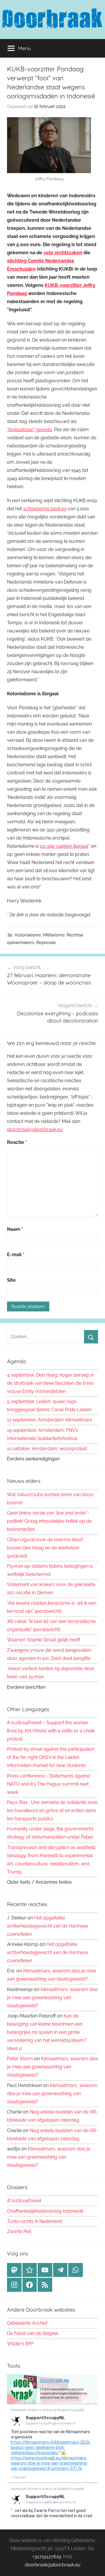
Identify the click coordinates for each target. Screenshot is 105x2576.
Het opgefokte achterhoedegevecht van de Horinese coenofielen (48, 1926)
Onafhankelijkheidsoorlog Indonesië (45, 2211)
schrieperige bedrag (45, 509)
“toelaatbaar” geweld (29, 430)
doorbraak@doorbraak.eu (35, 1129)
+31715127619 (47, 2557)
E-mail (16, 1255)
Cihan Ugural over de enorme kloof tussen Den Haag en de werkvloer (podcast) (45, 1548)
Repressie (46, 943)
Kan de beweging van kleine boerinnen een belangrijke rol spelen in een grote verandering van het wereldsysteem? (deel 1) (47, 2032)
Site (11, 1280)
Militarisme (54, 935)
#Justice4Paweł (24, 2201)
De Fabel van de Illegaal (33, 2333)
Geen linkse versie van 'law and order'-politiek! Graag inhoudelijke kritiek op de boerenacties (49, 1521)
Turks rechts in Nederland (35, 2221)
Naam (15, 1229)
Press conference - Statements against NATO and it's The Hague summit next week (49, 1784)
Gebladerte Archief (27, 2323)
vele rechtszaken (63, 253)
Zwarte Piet (19, 2231)
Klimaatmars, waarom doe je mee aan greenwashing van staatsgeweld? (52, 1998)
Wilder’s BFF (20, 2344)
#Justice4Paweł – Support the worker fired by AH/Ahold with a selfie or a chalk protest (51, 1731)
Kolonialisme (28, 935)
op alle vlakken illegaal (64, 846)
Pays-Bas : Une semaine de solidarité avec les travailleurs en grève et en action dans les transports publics (52, 1810)
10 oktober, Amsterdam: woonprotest (47, 1449)
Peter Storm (20, 2059)
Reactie (17, 1142)
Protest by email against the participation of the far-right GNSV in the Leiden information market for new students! (51, 1757)
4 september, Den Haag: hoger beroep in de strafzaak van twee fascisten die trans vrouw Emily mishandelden (50, 1383)
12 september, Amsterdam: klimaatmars (50, 1420)
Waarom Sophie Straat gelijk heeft (44, 1640)
